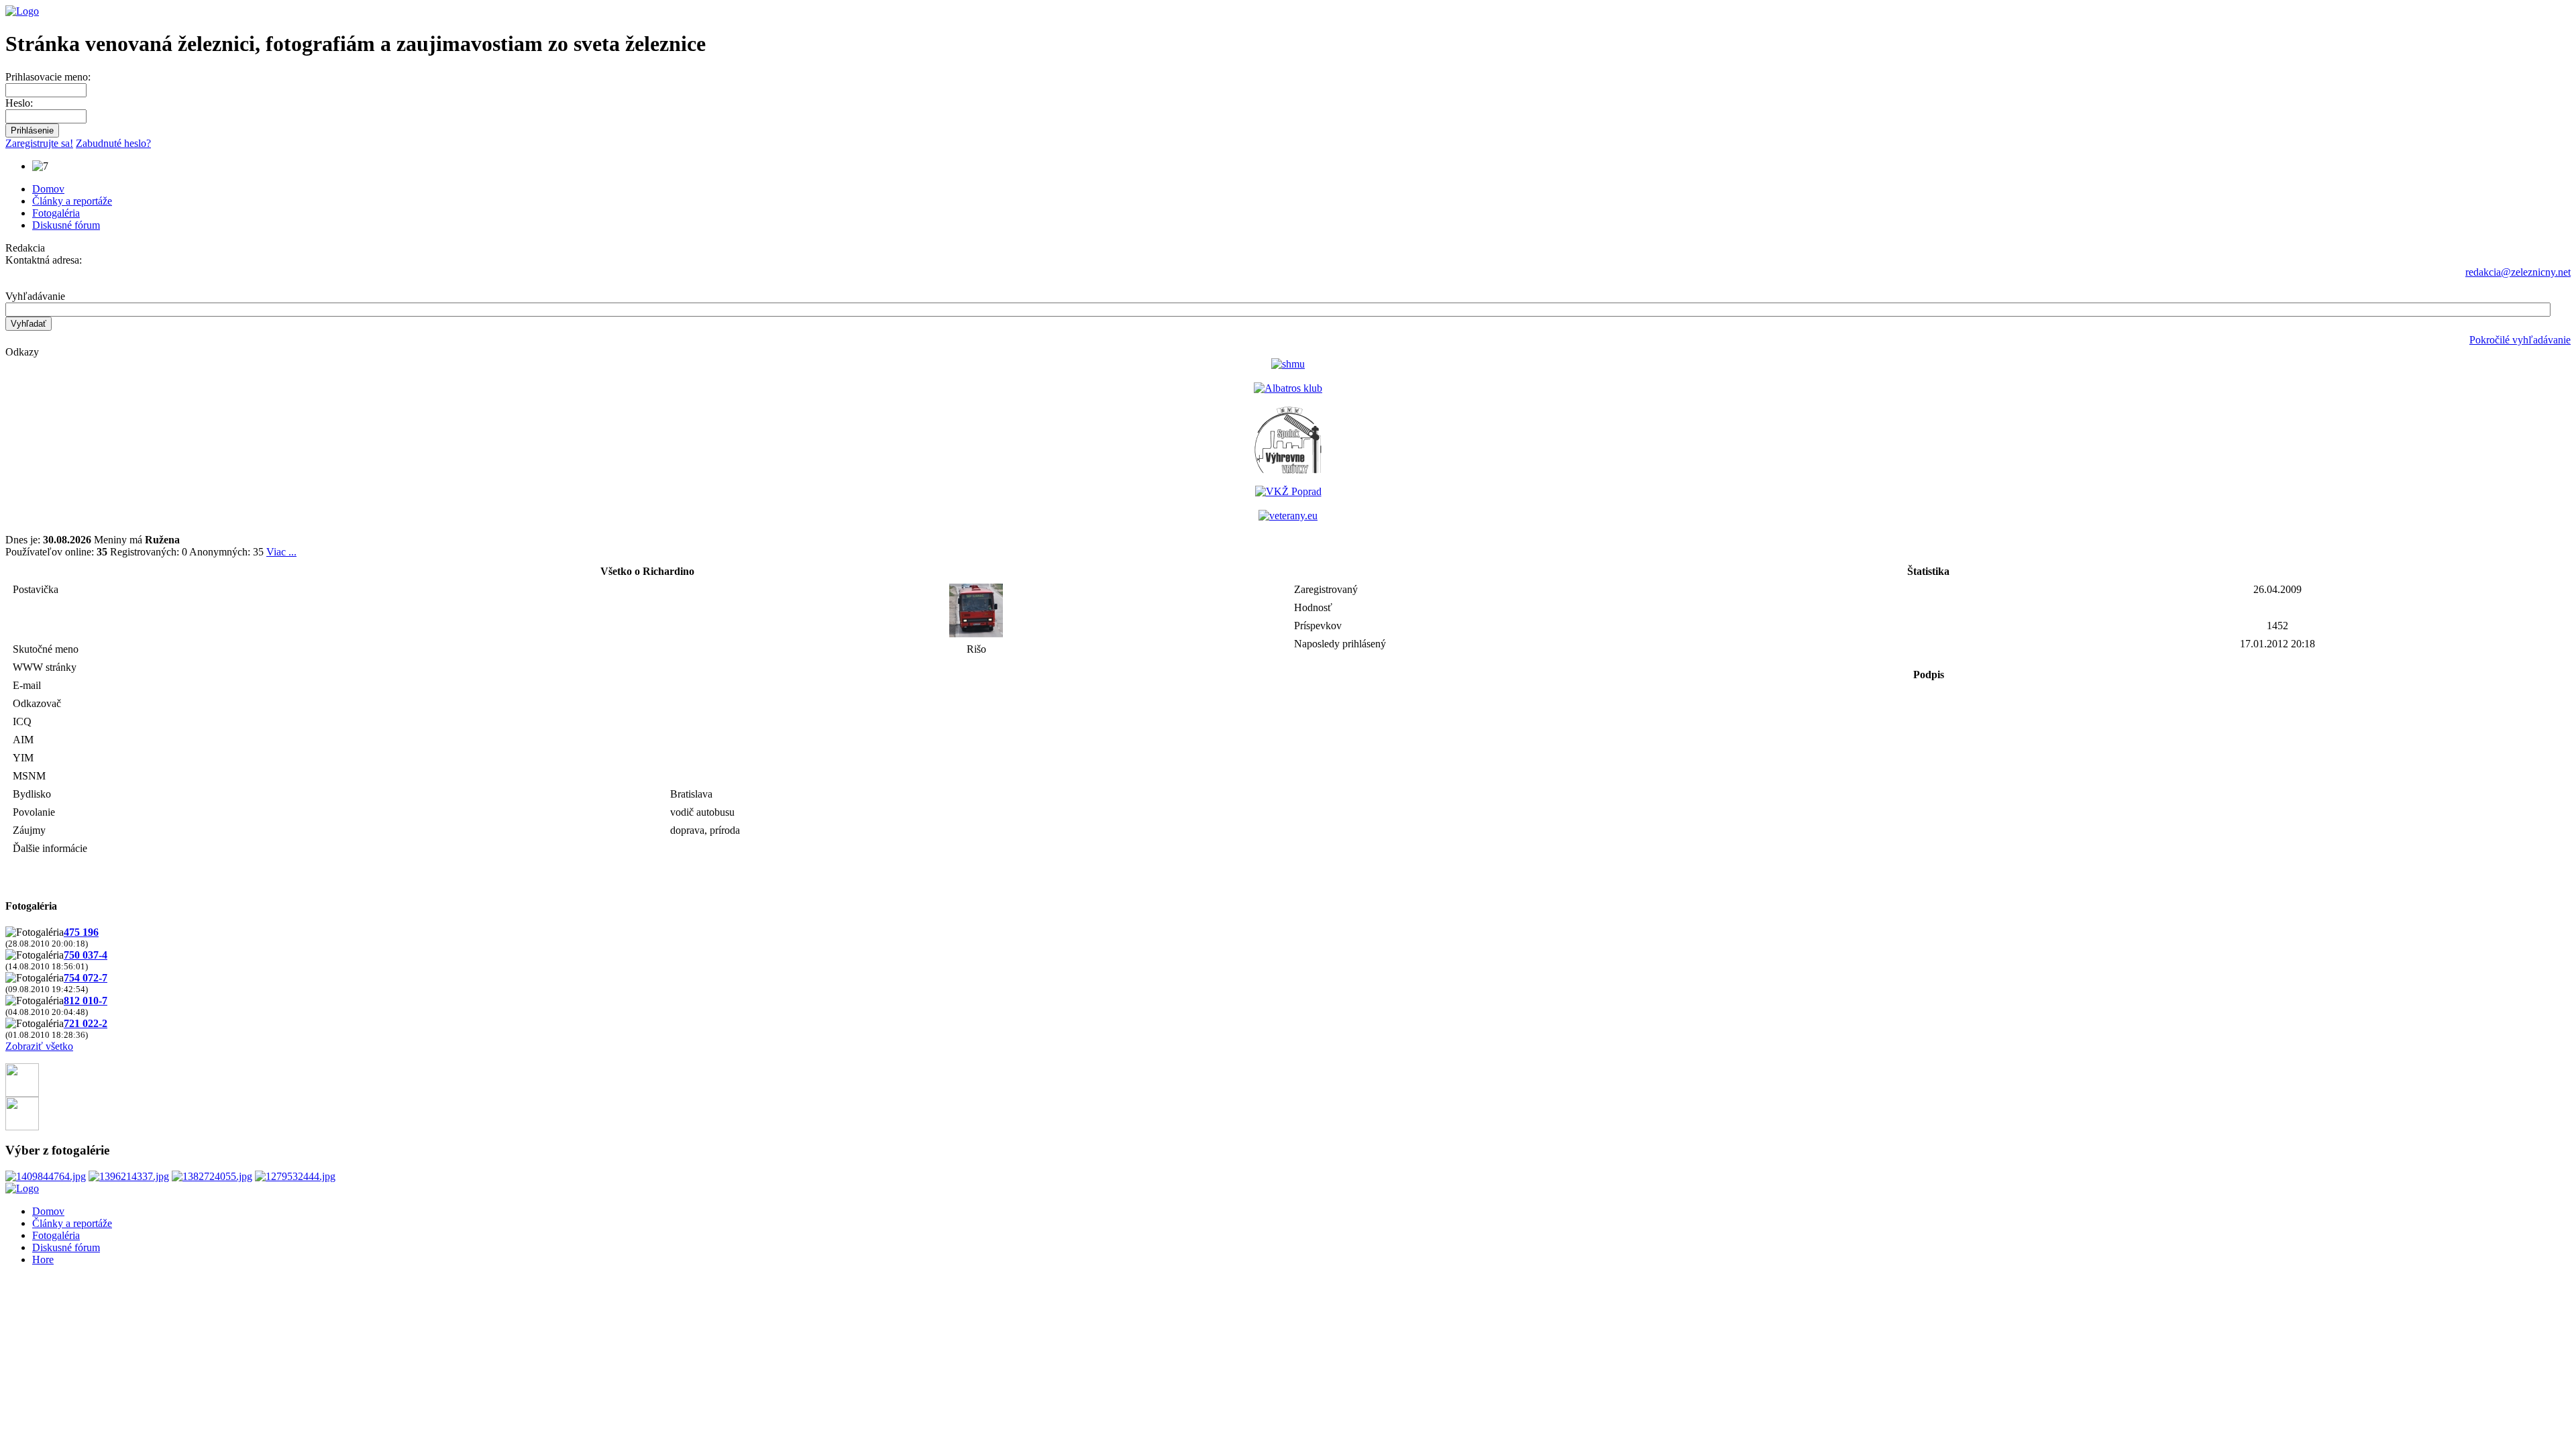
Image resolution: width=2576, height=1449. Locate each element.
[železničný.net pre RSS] (22, 1127)
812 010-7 (86, 1001)
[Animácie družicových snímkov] (1288, 364)
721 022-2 (86, 1023)
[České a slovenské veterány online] (1288, 516)
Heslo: (19, 103)
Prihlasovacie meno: (48, 77)
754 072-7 (86, 978)
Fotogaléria (56, 213)
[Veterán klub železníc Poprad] (1288, 491)
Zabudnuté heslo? (113, 143)
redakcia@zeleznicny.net (2518, 272)
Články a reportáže (72, 201)
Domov (48, 189)
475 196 (81, 932)
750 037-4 (86, 955)
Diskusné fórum (66, 225)
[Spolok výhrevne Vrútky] (1288, 470)
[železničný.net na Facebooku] (22, 1093)
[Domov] (22, 11)
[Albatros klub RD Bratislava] (1288, 388)
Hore (43, 1259)
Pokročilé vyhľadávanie (2520, 340)
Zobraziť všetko (39, 1046)
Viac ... (281, 552)
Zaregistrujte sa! (39, 143)
